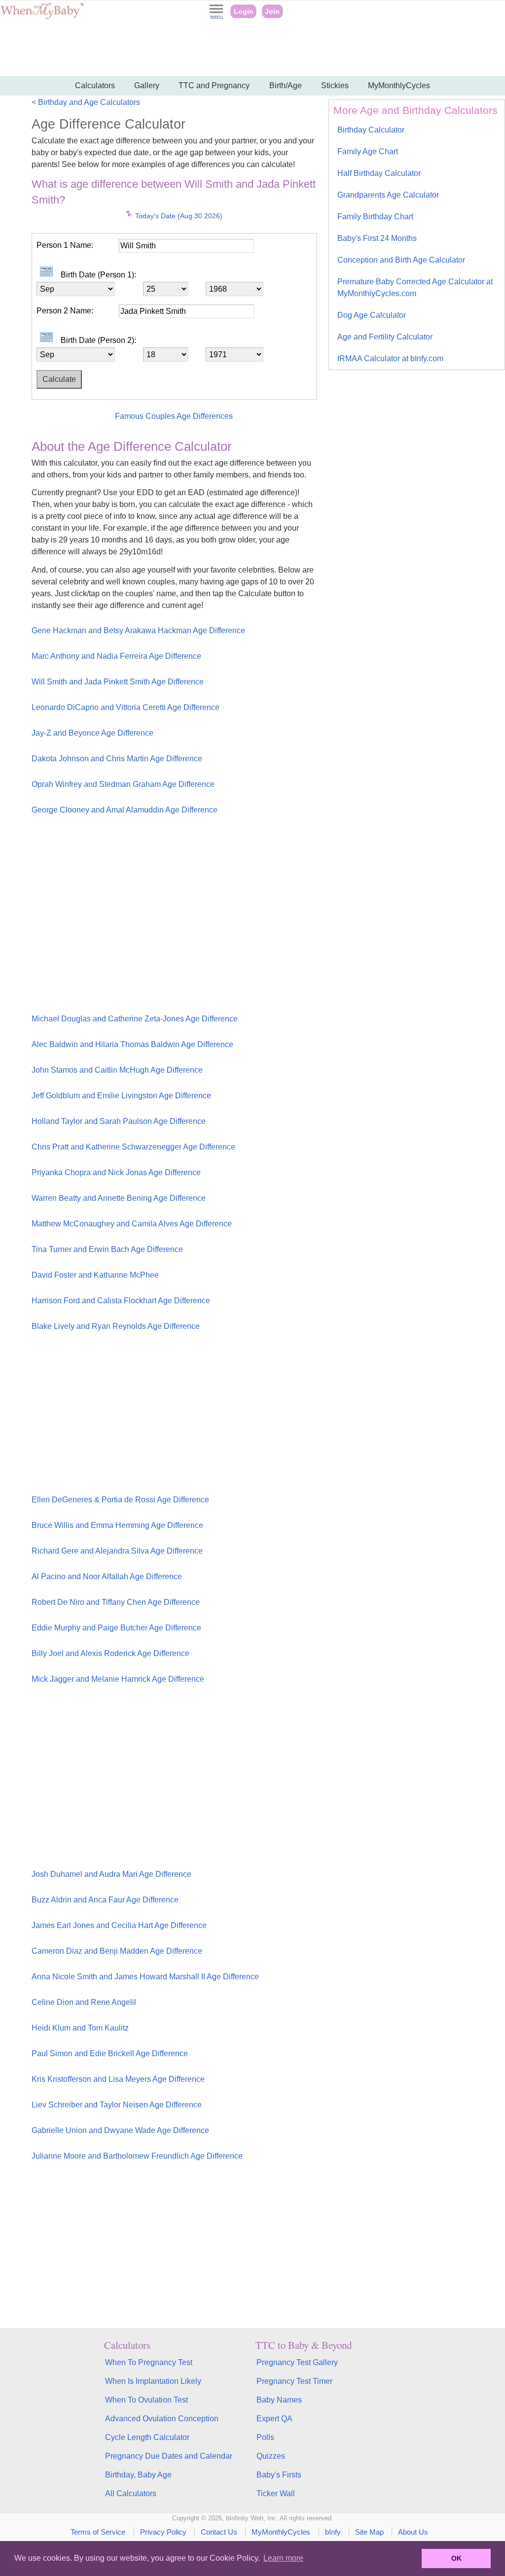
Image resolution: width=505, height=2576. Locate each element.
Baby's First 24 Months (377, 238)
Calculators (95, 85)
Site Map (369, 2532)
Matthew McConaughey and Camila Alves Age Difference (132, 1224)
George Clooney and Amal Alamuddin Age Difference (125, 810)
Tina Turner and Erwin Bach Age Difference (107, 1249)
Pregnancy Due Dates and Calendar (169, 2456)
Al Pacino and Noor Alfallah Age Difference (107, 1576)
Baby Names (279, 2400)
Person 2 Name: (65, 311)
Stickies (335, 85)
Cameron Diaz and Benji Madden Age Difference (117, 1951)
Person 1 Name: (65, 245)
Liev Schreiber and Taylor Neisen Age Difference (117, 2105)
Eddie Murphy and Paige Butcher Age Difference (116, 1628)
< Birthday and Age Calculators (86, 102)
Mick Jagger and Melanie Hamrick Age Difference (118, 1679)
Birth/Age (286, 85)
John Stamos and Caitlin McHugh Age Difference (117, 1070)
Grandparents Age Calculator (388, 195)
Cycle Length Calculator (147, 2437)
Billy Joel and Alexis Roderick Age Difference (110, 1653)
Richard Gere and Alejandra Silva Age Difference (117, 1551)
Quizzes (271, 2456)
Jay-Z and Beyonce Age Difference (92, 733)
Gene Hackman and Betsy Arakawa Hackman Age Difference (138, 630)
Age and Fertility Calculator (385, 337)
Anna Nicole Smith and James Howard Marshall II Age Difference (145, 1977)
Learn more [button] (283, 2558)
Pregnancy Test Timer (294, 2381)
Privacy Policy (163, 2532)
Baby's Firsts (279, 2475)
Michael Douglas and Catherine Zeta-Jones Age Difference (135, 1019)
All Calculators (131, 2493)
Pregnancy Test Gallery (297, 2362)
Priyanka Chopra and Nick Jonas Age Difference (116, 1172)
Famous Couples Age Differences (174, 416)
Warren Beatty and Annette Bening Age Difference (119, 1198)
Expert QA (274, 2419)
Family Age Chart (368, 152)
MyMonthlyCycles (399, 85)
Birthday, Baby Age (138, 2475)
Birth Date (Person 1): (98, 275)
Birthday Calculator (371, 130)
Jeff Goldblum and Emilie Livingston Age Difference (121, 1096)
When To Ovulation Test (146, 2400)
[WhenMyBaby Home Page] (43, 17)
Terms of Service (98, 2532)
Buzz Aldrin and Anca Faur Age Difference (105, 1900)
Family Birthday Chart (375, 217)
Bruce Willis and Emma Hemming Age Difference (117, 1525)
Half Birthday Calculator (379, 173)
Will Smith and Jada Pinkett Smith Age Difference (118, 682)
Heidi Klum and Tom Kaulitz (80, 2028)
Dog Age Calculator (372, 315)
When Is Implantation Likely (153, 2381)
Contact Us (219, 2532)
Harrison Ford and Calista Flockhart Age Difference (121, 1301)
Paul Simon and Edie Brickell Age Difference (110, 2053)
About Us (413, 2532)
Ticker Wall (276, 2493)
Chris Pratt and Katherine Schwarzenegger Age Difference (133, 1147)
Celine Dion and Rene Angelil (84, 2002)
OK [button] (456, 2558)
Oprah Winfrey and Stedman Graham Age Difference (123, 784)
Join (272, 11)
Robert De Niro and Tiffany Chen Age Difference (116, 1602)
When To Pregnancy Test (149, 2362)
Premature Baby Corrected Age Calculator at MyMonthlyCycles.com (415, 288)
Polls (265, 2437)
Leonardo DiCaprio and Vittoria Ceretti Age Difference (126, 707)
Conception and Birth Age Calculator (401, 260)
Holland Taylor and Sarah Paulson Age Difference (119, 1121)
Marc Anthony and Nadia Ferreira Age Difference (116, 656)
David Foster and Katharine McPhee (95, 1275)
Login (244, 11)
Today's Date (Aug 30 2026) (178, 216)
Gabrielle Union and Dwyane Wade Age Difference (120, 2130)
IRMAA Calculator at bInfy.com (390, 358)
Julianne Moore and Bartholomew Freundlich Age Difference (137, 2156)
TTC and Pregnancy (214, 85)
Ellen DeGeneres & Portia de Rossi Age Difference (120, 1500)
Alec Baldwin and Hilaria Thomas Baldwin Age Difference (132, 1044)
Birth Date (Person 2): (98, 340)
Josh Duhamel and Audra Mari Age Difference (111, 1874)
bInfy (333, 2532)
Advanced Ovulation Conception (162, 2419)
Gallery (147, 85)
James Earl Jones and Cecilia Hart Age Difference (119, 1925)
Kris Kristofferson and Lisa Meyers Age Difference (118, 2079)
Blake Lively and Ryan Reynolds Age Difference (116, 1326)
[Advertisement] (252, 49)
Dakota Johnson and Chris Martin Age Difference (117, 759)
